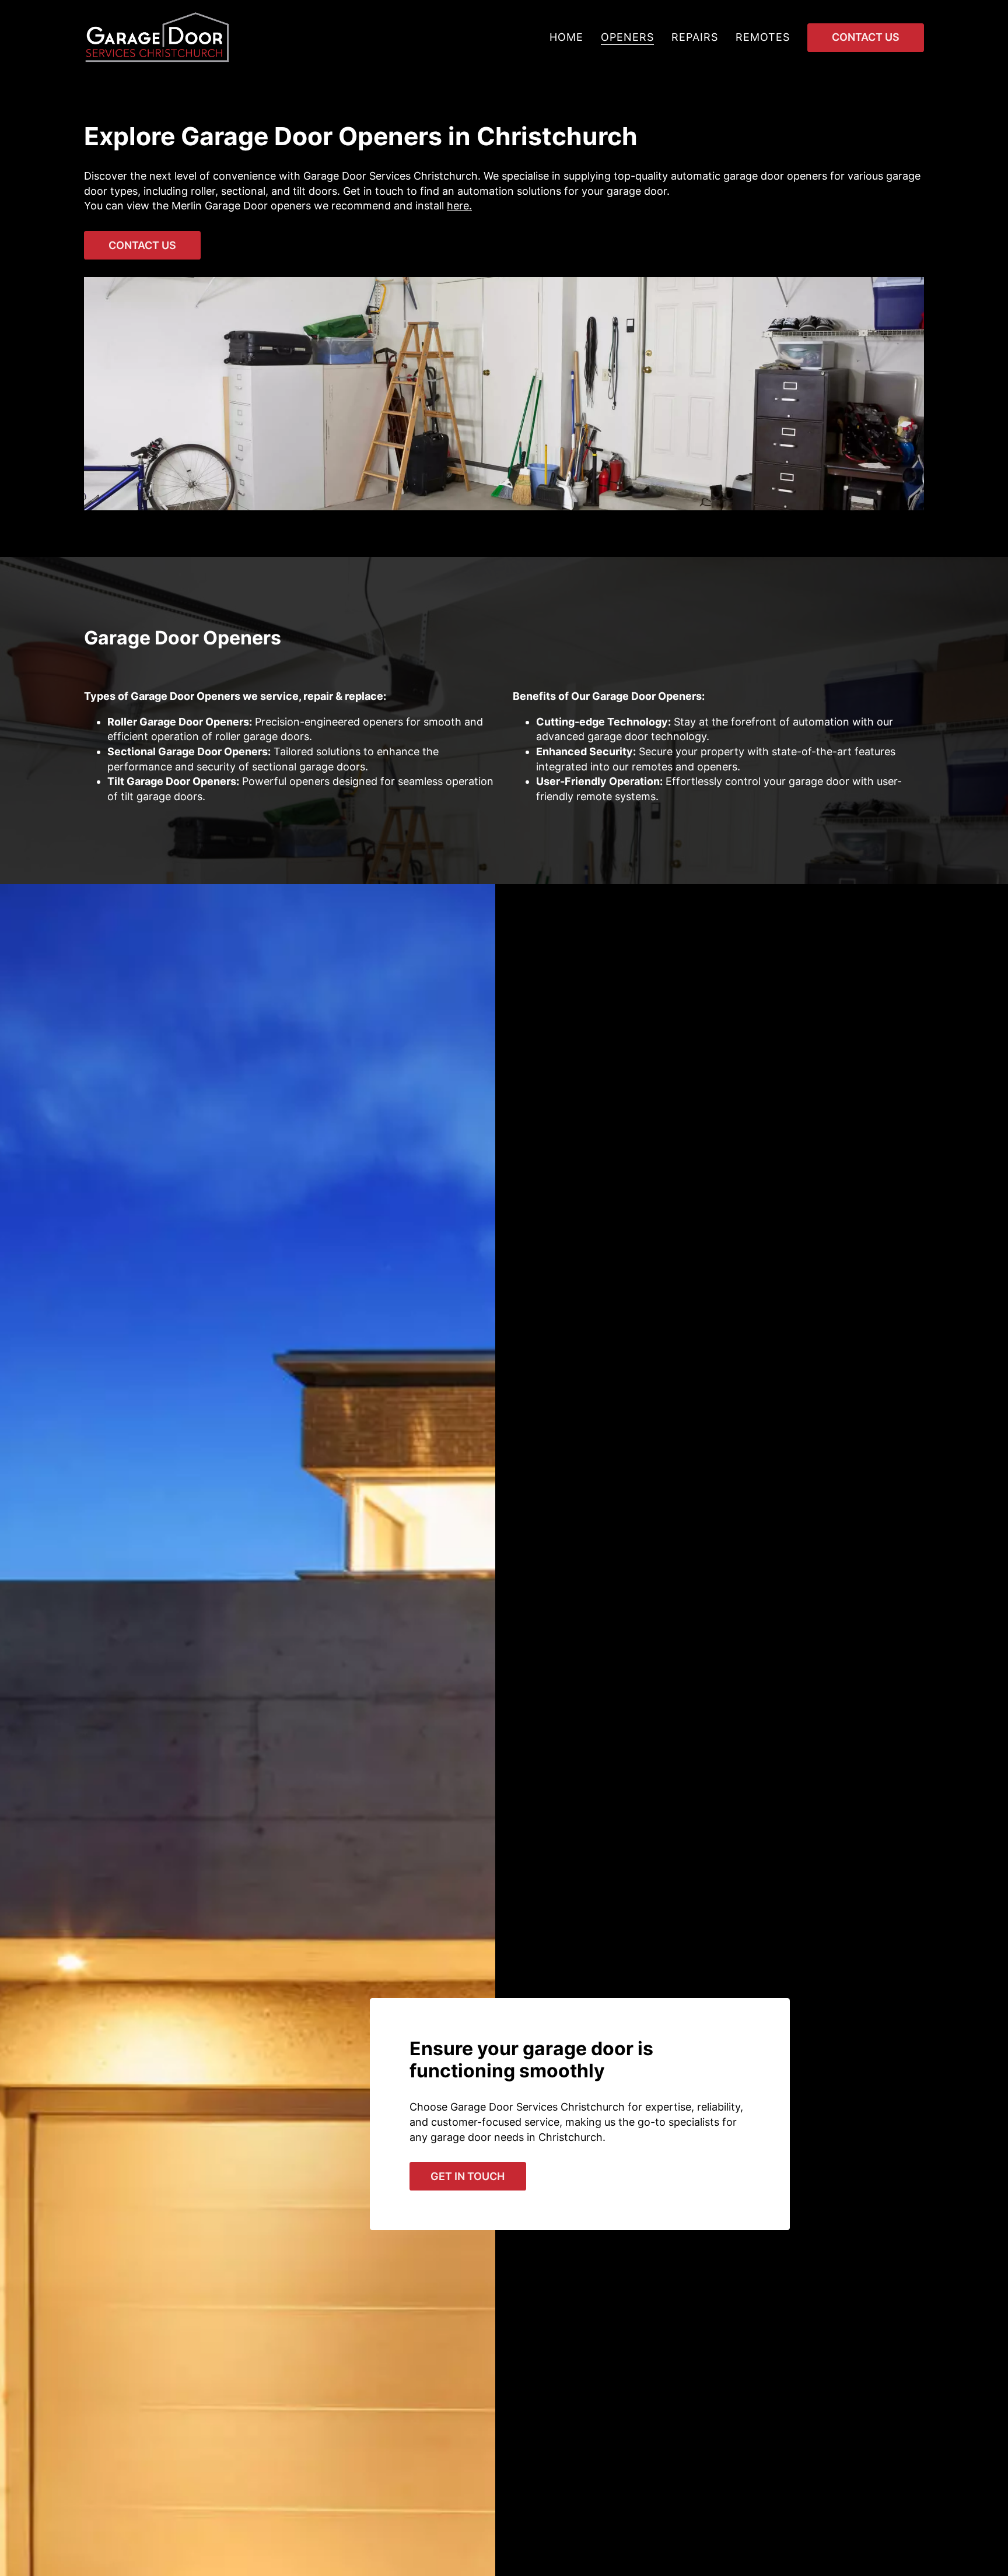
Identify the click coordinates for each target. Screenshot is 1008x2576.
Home (566, 37)
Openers (627, 37)
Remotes (763, 37)
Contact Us (866, 37)
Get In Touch (468, 2176)
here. (459, 206)
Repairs (695, 37)
